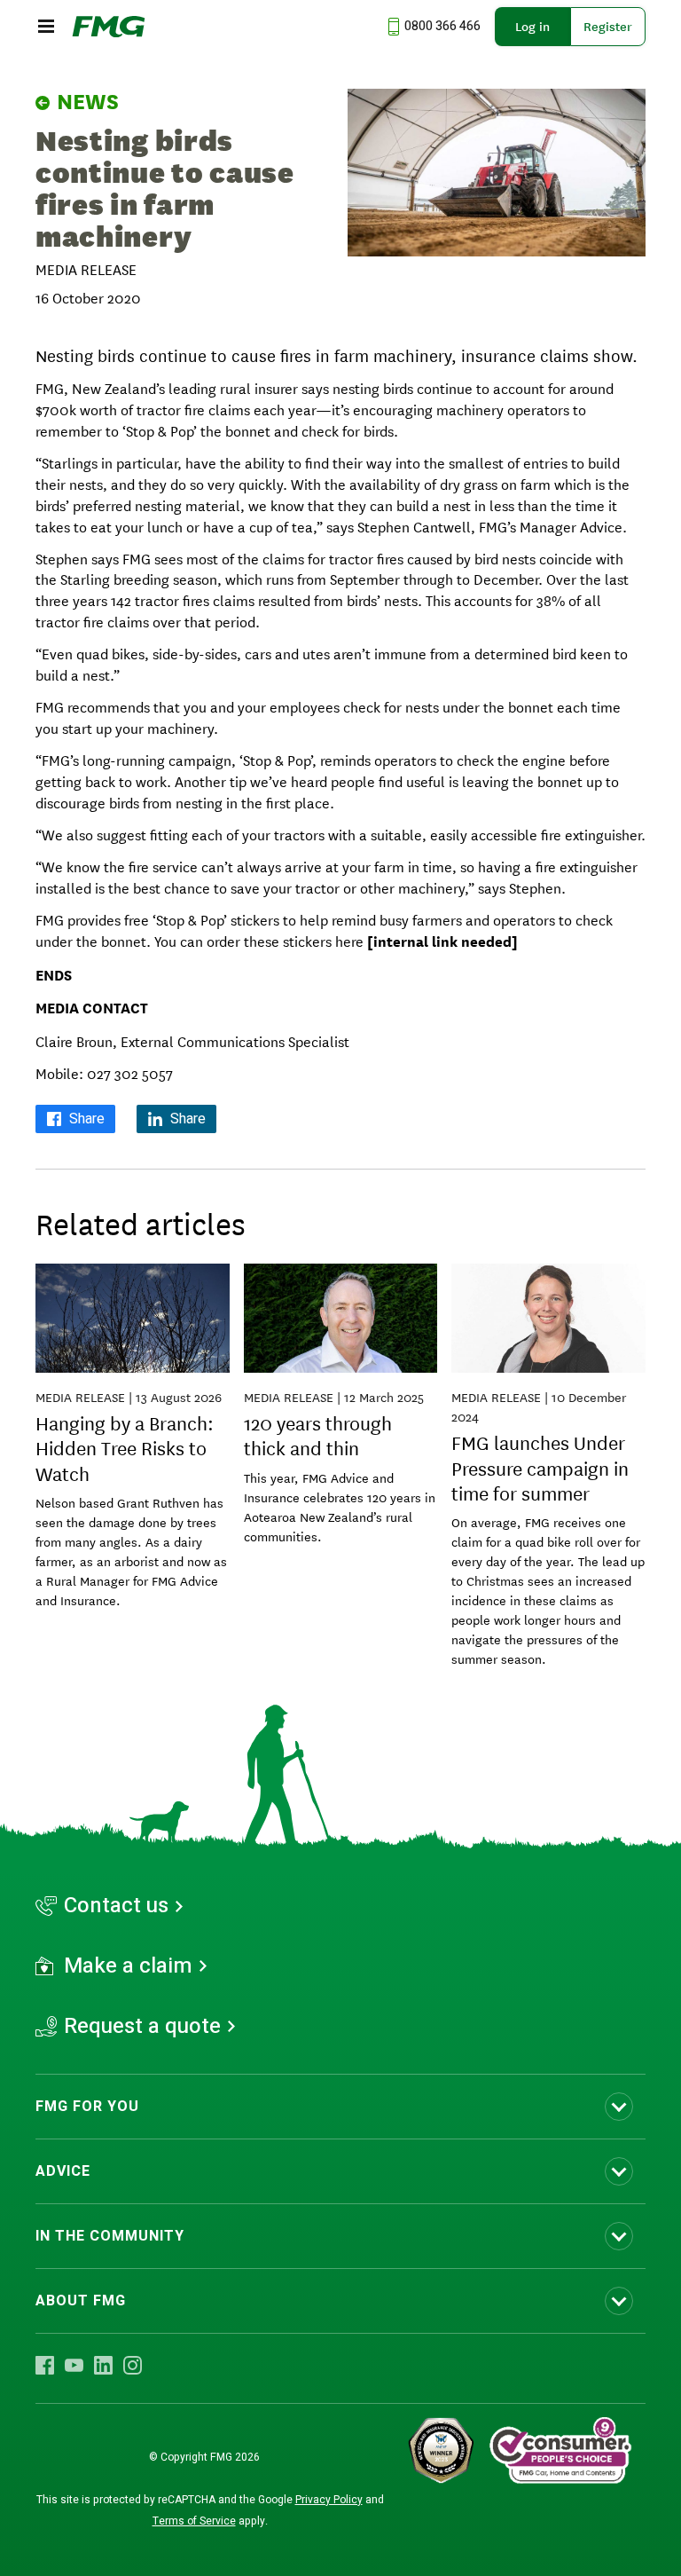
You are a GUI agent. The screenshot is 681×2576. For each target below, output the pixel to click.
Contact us (116, 1906)
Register (608, 27)
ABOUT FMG (81, 2301)
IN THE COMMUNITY (110, 2236)
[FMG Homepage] (109, 27)
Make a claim (128, 1966)
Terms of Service (194, 2521)
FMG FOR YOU (87, 2107)
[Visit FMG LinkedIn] (103, 2365)
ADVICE (63, 2171)
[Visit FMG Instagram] (133, 2365)
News (88, 102)
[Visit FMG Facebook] (45, 2365)
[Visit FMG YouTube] (74, 2365)
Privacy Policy (329, 2500)
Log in (532, 27)
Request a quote (142, 2027)
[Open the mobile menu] (46, 27)
